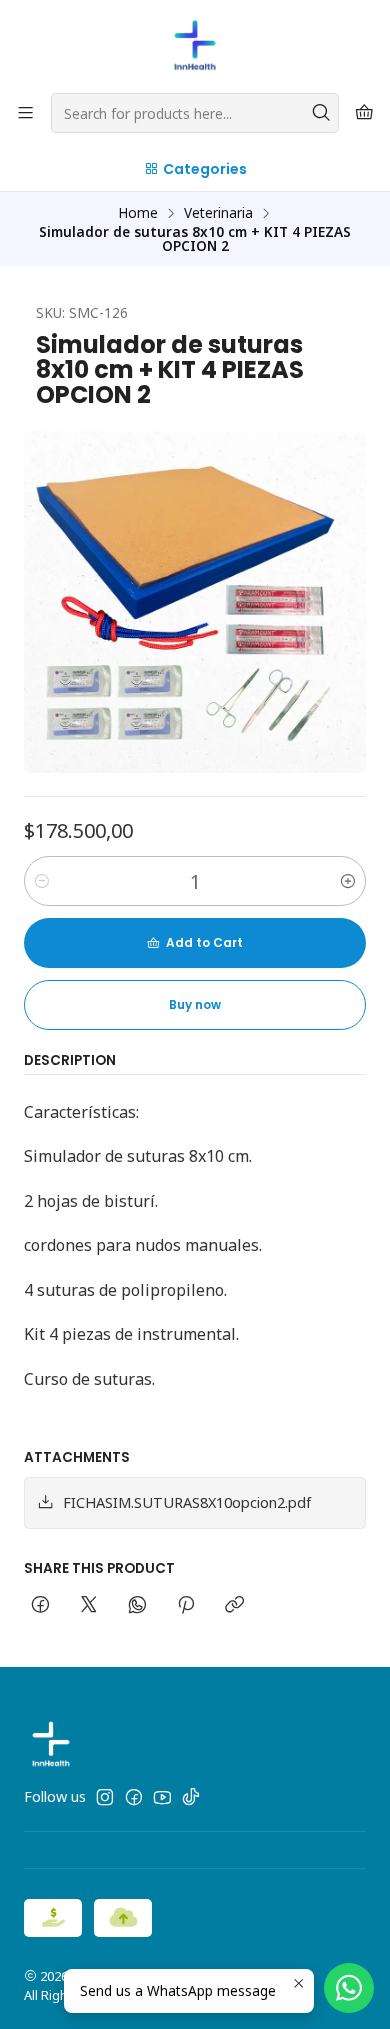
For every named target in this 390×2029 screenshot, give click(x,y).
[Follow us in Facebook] (134, 1797)
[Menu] (25, 113)
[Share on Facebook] (40, 1606)
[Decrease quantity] (42, 881)
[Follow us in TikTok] (191, 1797)
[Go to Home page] (195, 45)
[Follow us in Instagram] (105, 1797)
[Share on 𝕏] (89, 1606)
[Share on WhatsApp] (137, 1606)
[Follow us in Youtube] (162, 1797)
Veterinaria (218, 213)
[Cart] (364, 113)
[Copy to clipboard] (234, 1606)
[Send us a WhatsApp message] (349, 1988)
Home (138, 213)
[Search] (322, 113)
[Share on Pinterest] (186, 1606)
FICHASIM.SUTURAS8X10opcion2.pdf (187, 1502)
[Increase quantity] (348, 881)
